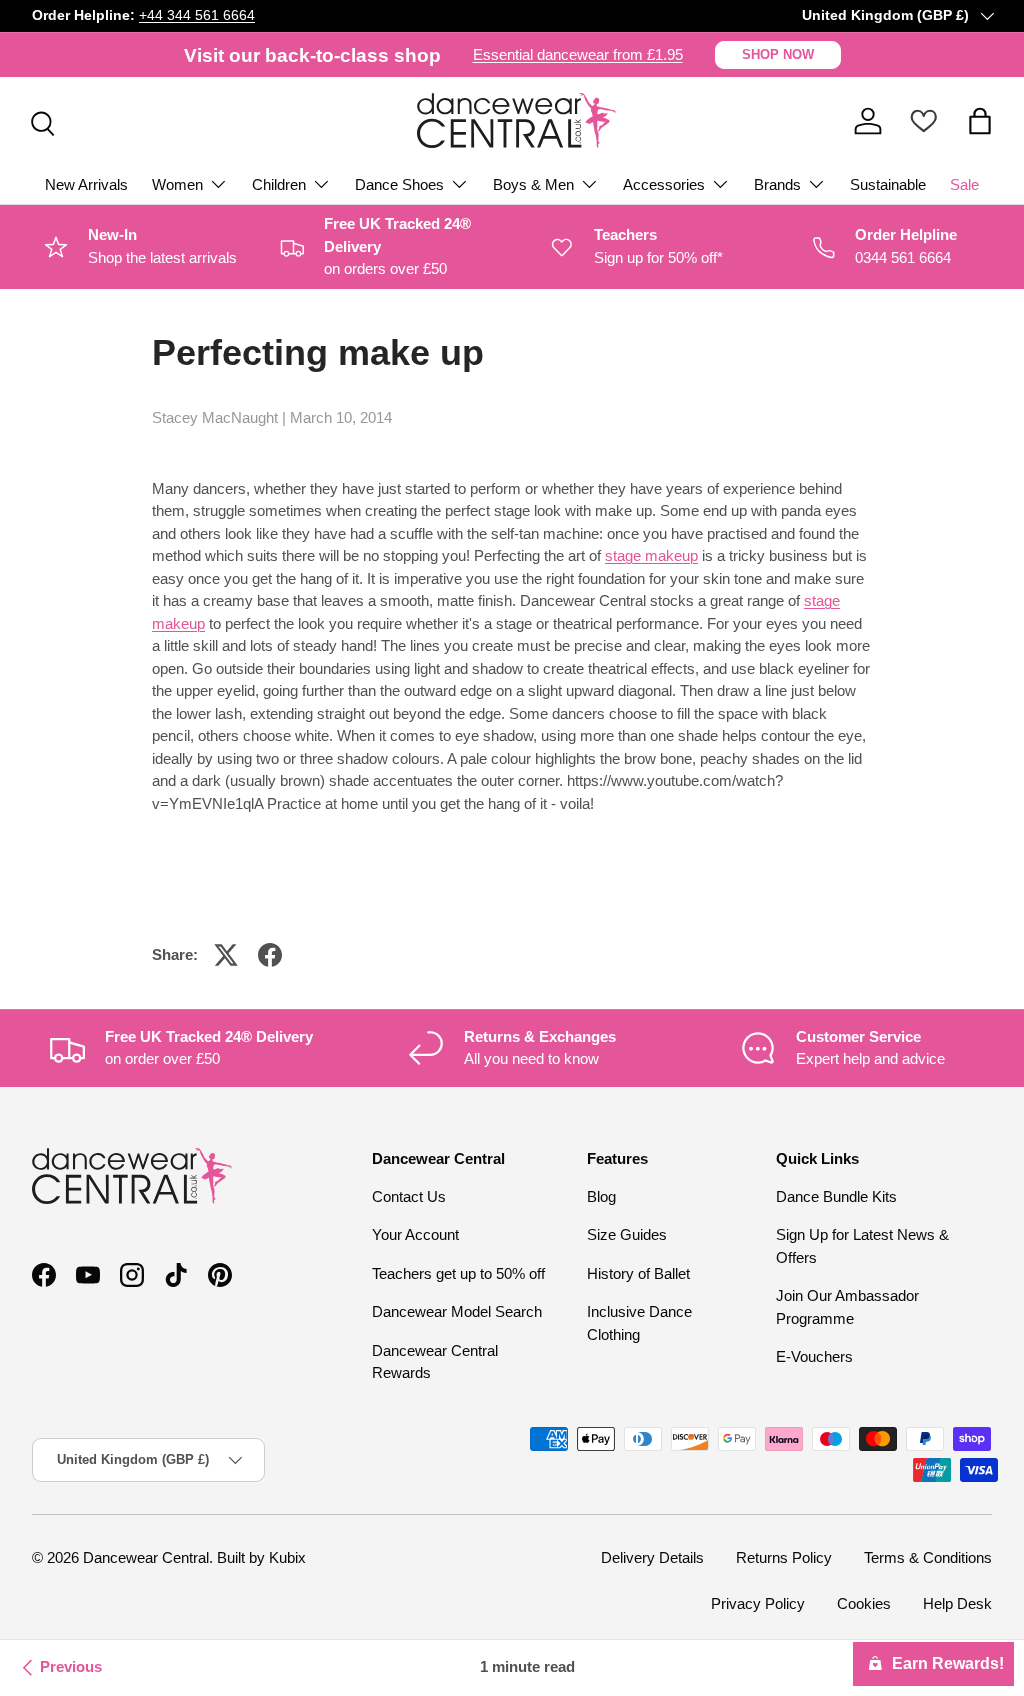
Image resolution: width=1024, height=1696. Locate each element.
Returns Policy (784, 1557)
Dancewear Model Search (457, 1311)
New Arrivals (86, 184)
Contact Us (409, 1196)
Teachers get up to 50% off (458, 1273)
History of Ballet (638, 1273)
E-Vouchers (814, 1356)
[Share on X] (226, 955)
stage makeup (651, 555)
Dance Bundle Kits (836, 1196)
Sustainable (888, 184)
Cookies (864, 1603)
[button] (980, 121)
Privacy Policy (758, 1603)
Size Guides (627, 1234)
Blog (601, 1196)
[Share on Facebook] (270, 955)
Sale (964, 184)
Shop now (778, 54)
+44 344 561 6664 (197, 15)
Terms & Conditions (928, 1557)
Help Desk (957, 1603)
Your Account (415, 1234)
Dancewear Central (146, 1557)
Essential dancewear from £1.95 (578, 54)
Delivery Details (652, 1557)
